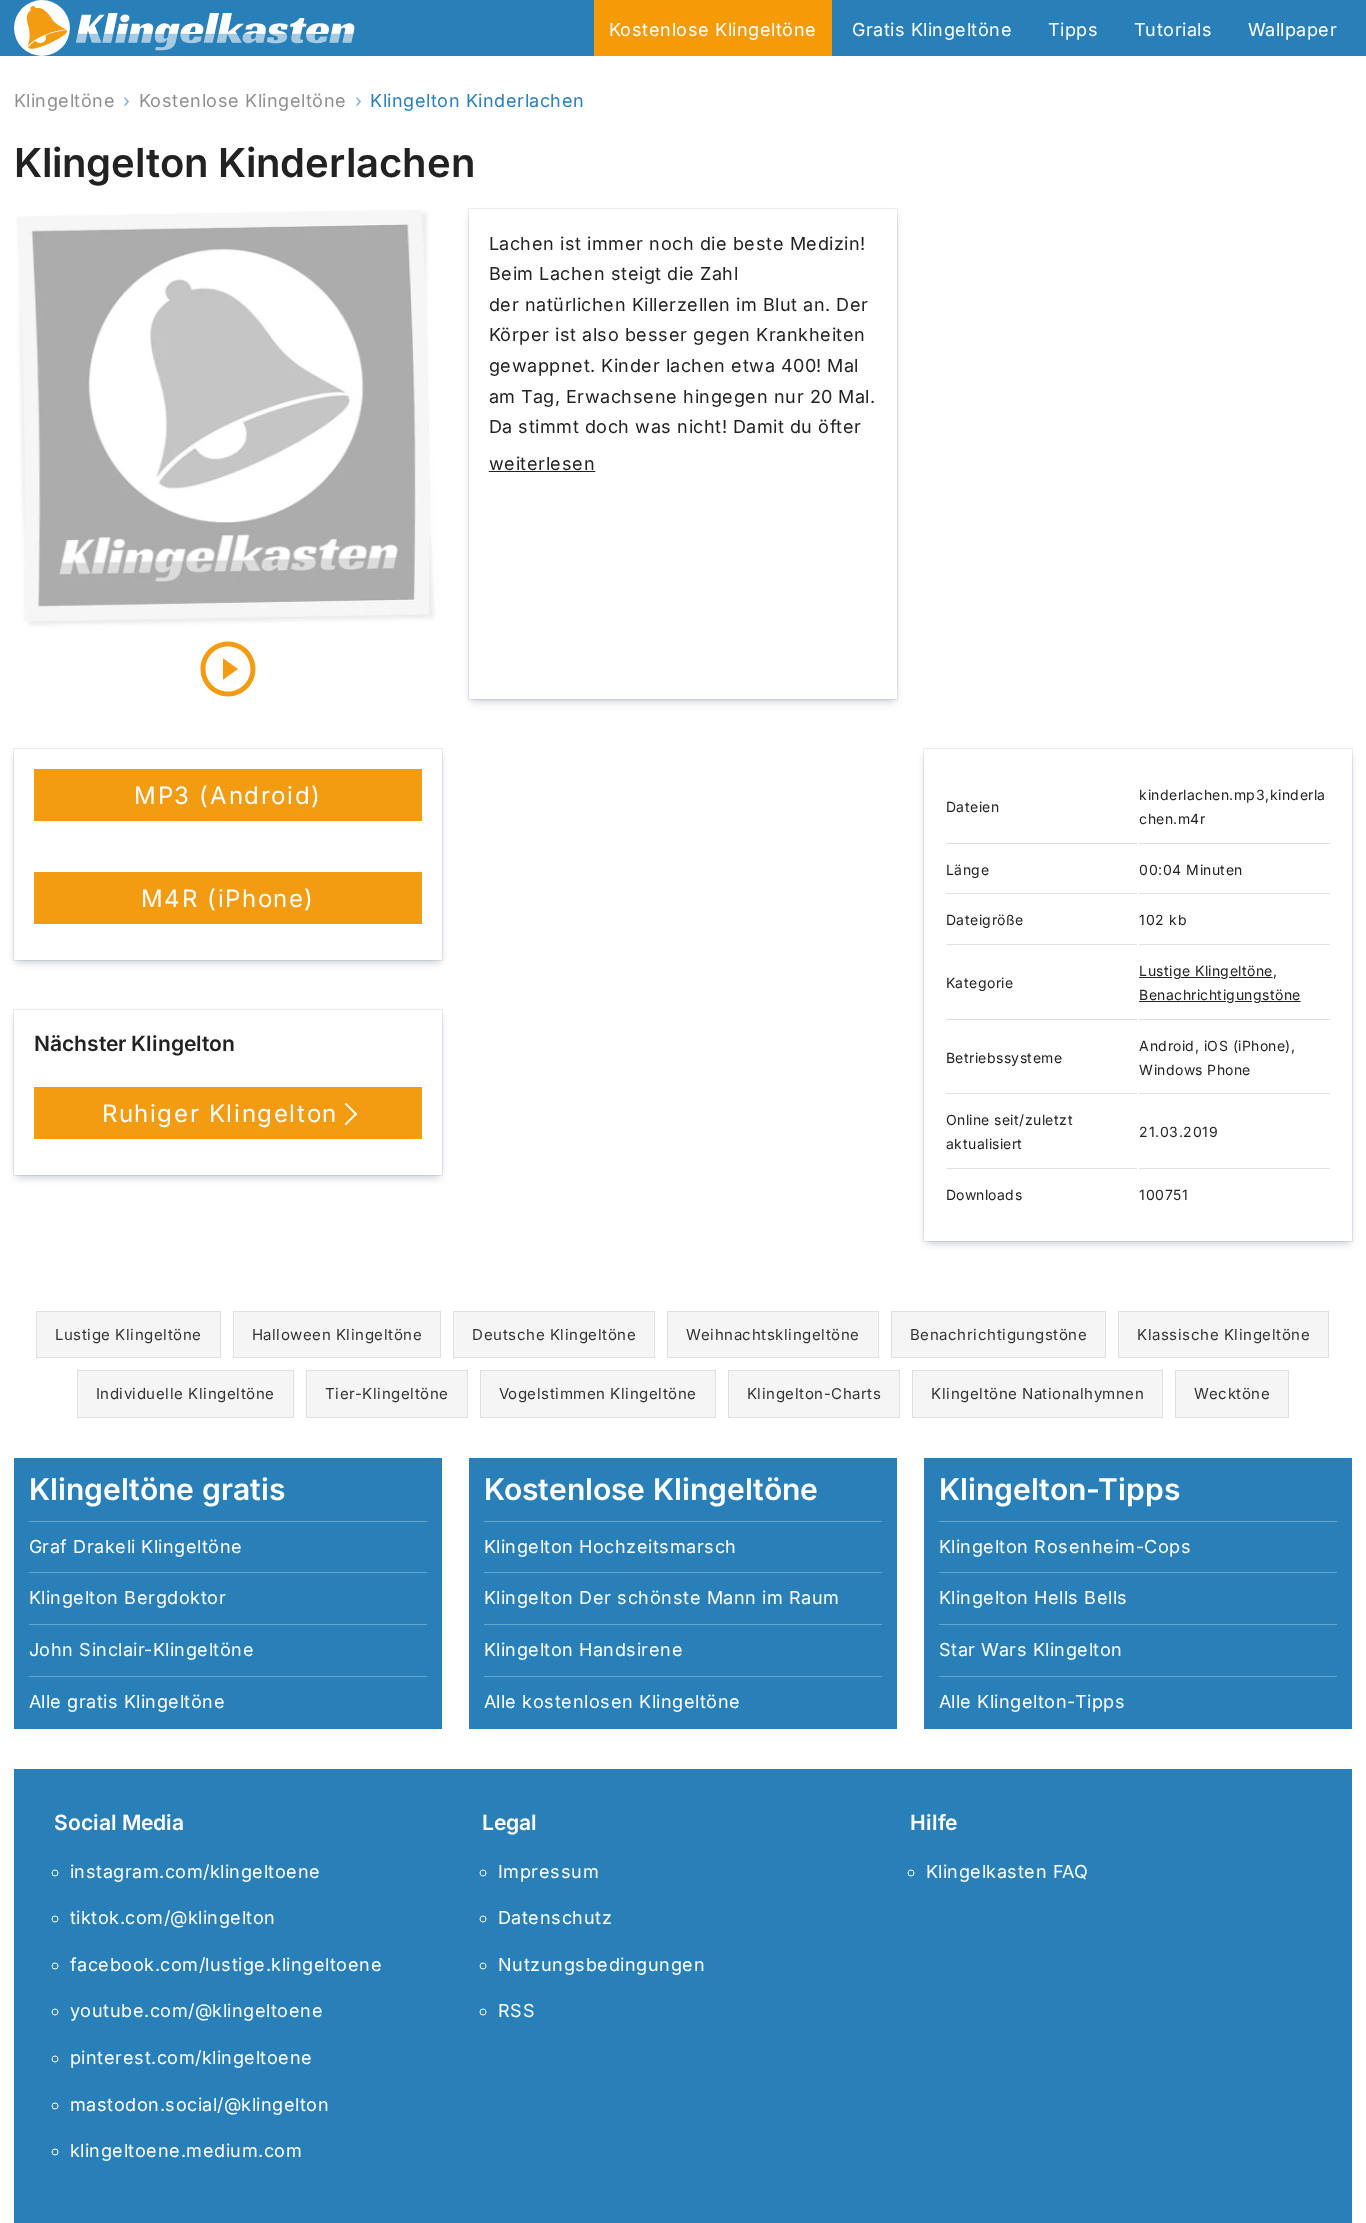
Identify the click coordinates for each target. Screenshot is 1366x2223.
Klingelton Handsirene (584, 1649)
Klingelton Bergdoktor (128, 1597)
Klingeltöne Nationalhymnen (1037, 1393)
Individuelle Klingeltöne (185, 1393)
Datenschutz (555, 1917)
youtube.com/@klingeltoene (197, 2010)
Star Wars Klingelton (1031, 1649)
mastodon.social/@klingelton (200, 2104)
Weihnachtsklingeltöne (773, 1334)
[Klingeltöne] (185, 33)
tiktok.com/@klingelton (173, 1917)
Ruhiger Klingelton (220, 1113)
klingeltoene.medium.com (186, 2150)
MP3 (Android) (228, 795)
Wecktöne (1232, 1393)
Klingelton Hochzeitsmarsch (610, 1546)
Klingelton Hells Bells (1033, 1597)
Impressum (549, 1871)
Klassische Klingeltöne (1223, 1334)
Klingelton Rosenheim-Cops (1065, 1546)
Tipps (1073, 29)
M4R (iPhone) (228, 898)
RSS (517, 2010)
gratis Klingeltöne (146, 1701)
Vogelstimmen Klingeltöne (598, 1393)
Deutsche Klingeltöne (554, 1334)
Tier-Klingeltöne (387, 1393)
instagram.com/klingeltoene (195, 1871)
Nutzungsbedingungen (602, 1964)
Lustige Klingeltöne (1206, 970)
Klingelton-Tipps (1051, 1701)
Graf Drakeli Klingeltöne (136, 1546)
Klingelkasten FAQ (1007, 1871)
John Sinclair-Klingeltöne (142, 1649)
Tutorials (1173, 29)
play (228, 669)
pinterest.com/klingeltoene (191, 2057)
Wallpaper (1293, 29)
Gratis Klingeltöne (932, 29)
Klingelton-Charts (814, 1393)
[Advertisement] (1138, 454)
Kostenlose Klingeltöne (713, 29)
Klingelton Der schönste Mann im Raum (662, 1597)
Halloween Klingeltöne (337, 1334)
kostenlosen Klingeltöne (631, 1701)
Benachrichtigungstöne (1220, 994)
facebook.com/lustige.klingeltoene (226, 1964)
